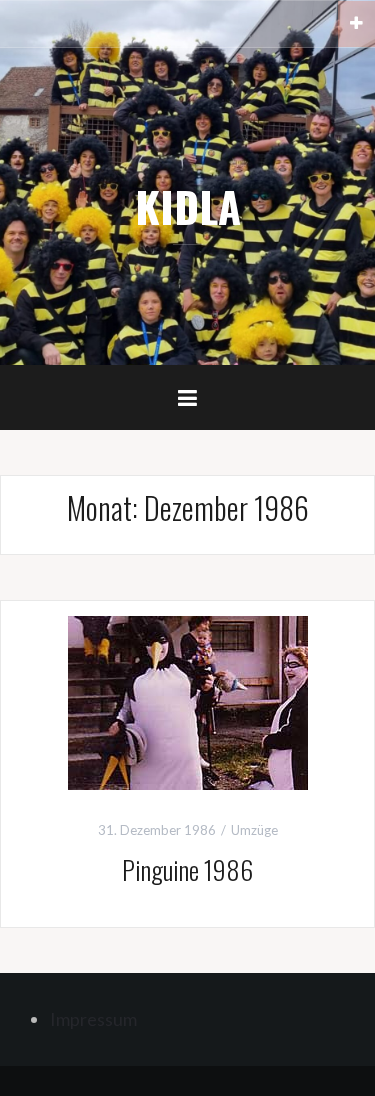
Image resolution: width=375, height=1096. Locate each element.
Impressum (93, 1019)
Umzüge (254, 830)
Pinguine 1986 (187, 869)
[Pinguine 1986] (188, 701)
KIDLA (188, 206)
